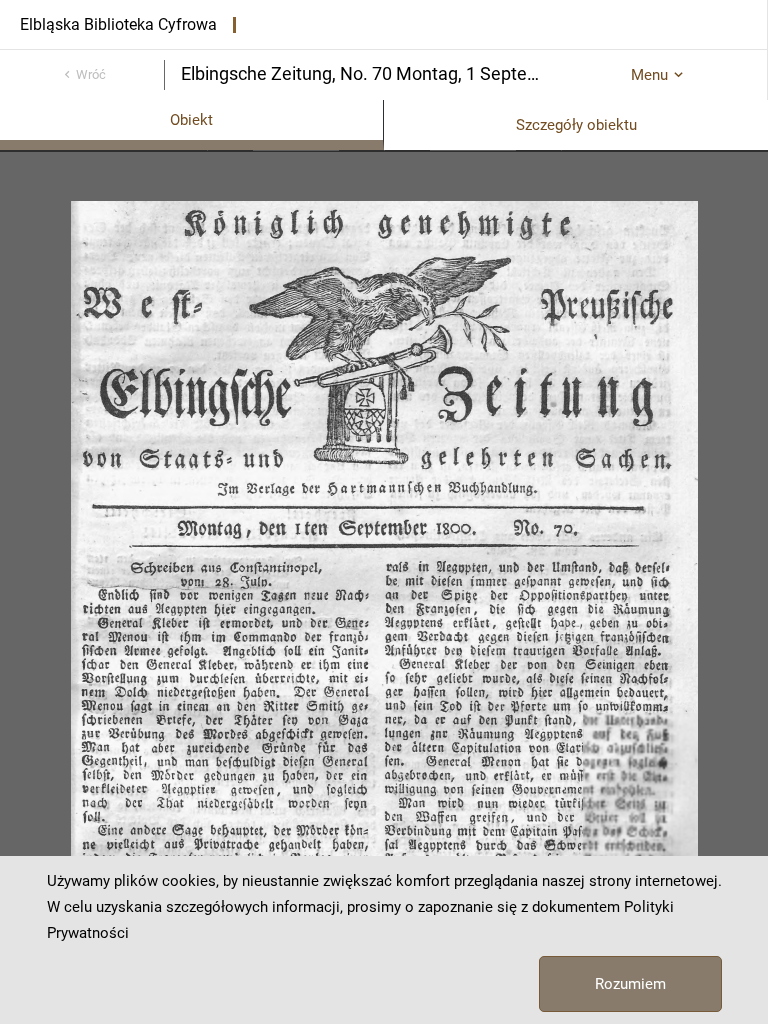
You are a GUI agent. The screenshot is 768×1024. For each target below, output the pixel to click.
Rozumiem (630, 984)
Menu (649, 75)
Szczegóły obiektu (576, 125)
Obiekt (191, 120)
